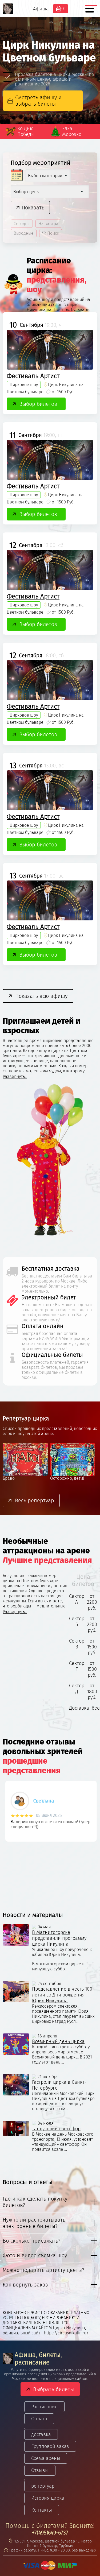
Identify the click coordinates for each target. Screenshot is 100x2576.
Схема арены (46, 2458)
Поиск (53, 233)
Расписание (44, 2407)
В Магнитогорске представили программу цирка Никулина (59, 1938)
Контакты (42, 2510)
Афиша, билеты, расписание (38, 2359)
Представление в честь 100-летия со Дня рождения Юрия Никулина (63, 1995)
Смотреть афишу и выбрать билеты (38, 101)
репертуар (43, 2486)
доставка (41, 2434)
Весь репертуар (35, 1500)
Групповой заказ (50, 2446)
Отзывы (40, 2470)
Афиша (41, 9)
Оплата (39, 2419)
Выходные (24, 233)
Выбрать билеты (53, 2389)
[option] (50, 1813)
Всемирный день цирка (58, 2041)
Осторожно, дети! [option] (20, 1478)
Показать (33, 208)
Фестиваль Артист (33, 376)
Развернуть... (15, 1076)
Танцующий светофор (56, 2129)
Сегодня (22, 224)
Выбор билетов (38, 404)
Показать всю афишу (41, 996)
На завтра (48, 224)
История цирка (48, 2498)
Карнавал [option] (60, 1478)
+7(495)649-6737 (50, 2533)
